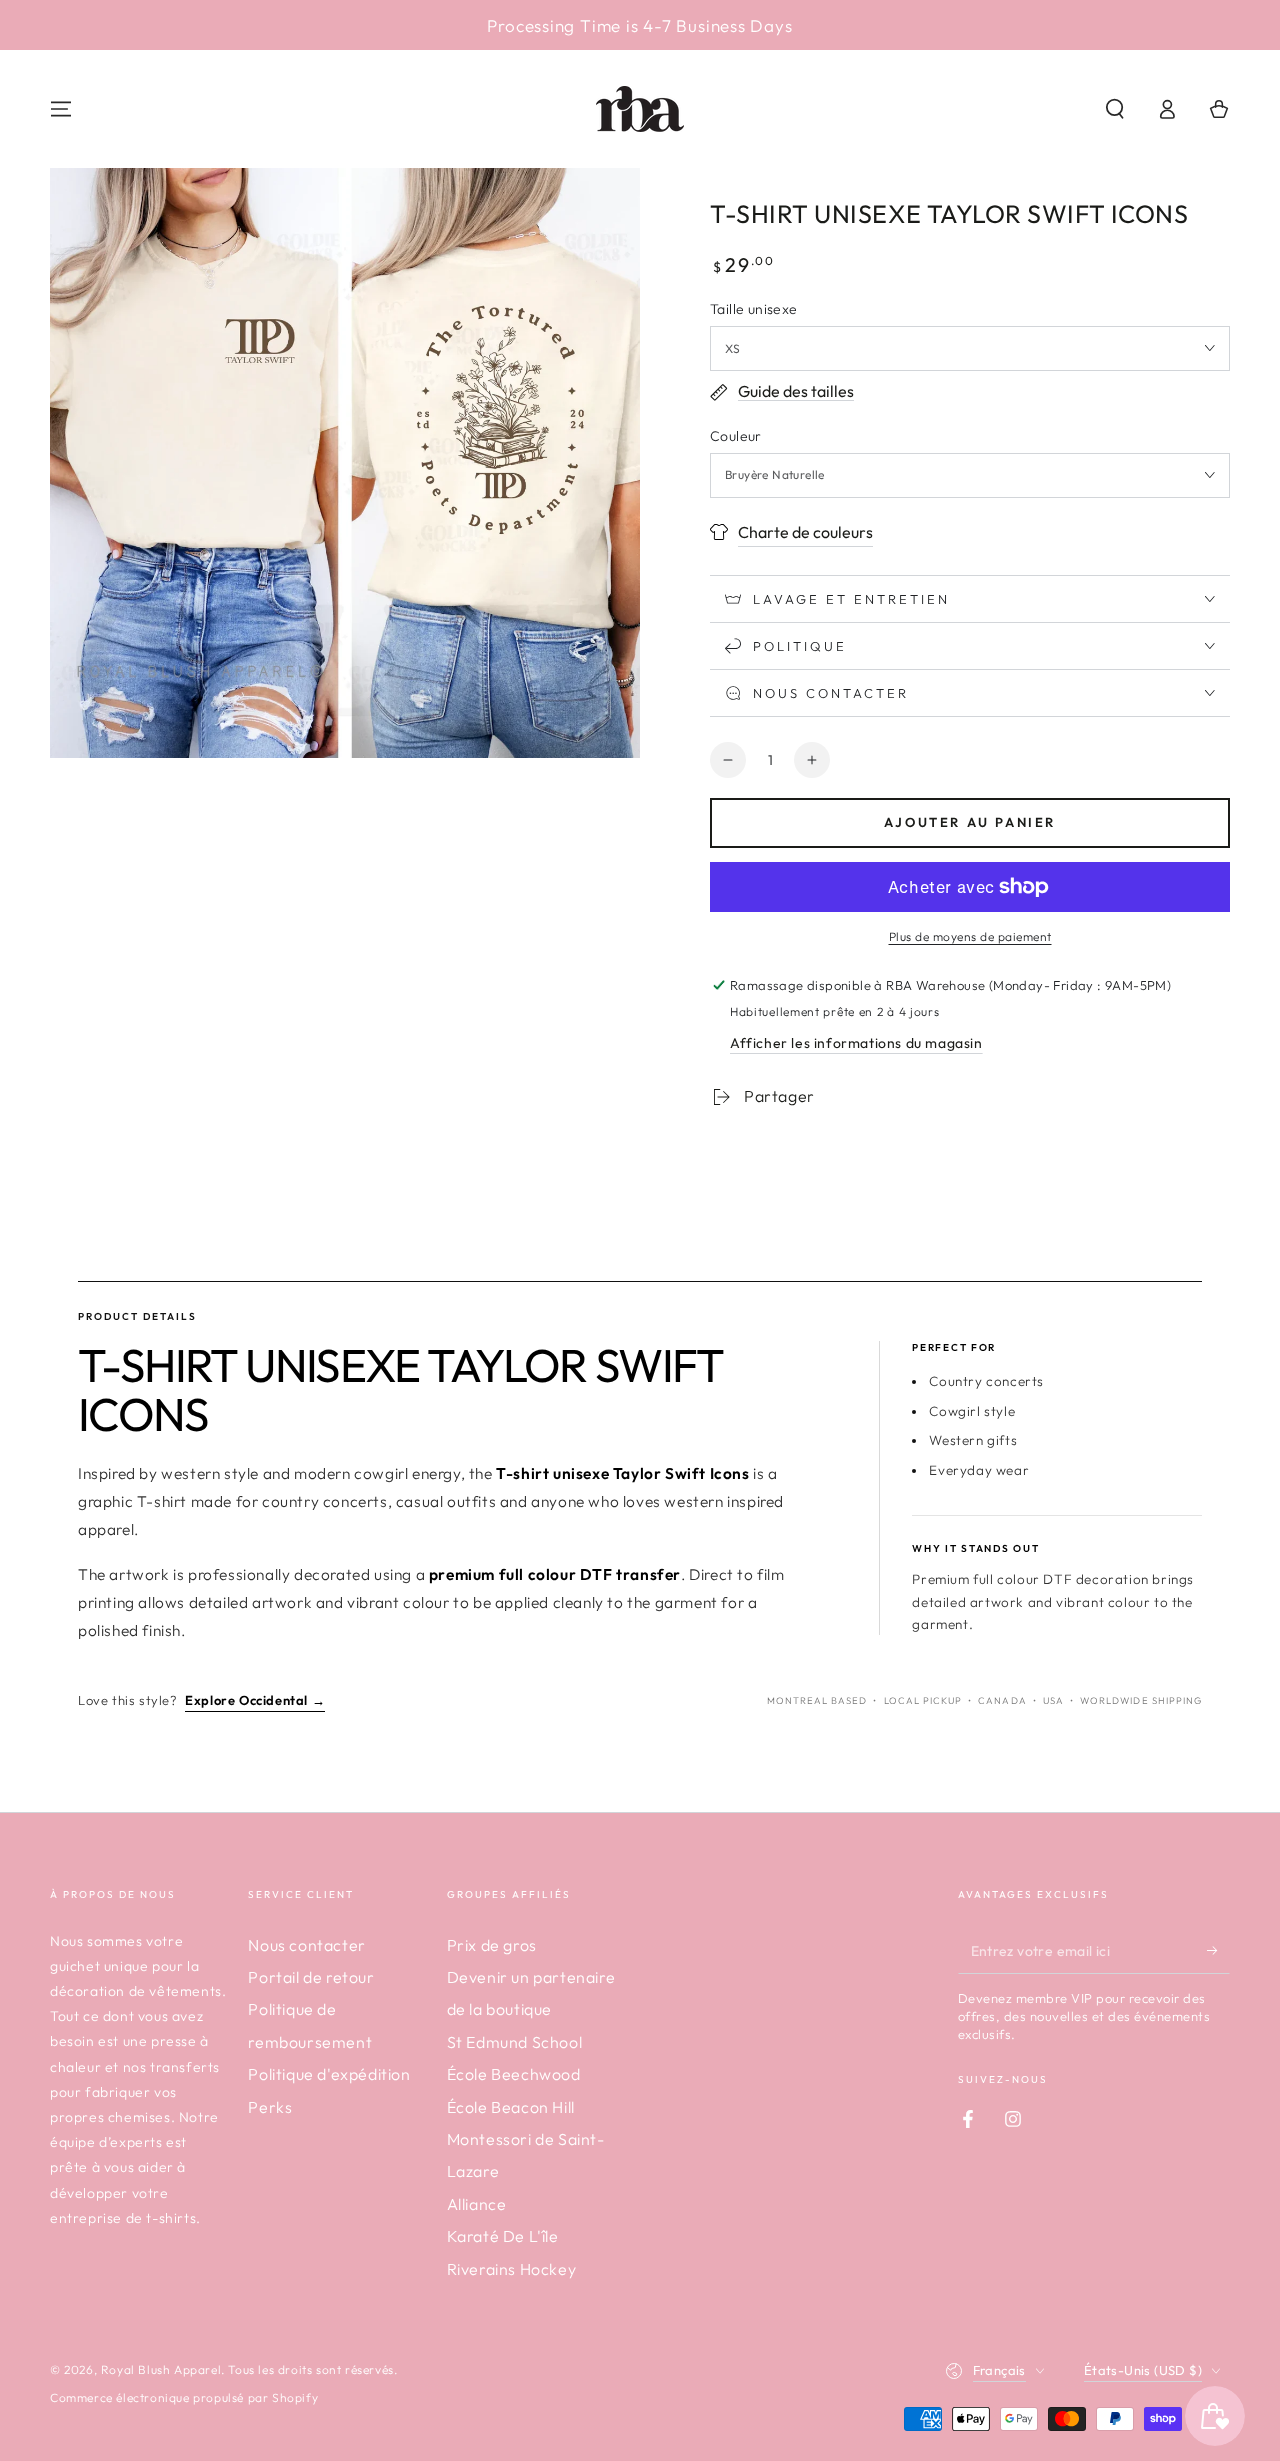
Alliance (477, 2204)
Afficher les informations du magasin (856, 1043)
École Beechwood (514, 2074)
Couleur (736, 436)
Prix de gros (492, 1945)
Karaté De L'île (503, 2236)
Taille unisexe (754, 309)
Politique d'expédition (329, 2074)
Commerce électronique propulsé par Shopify (184, 2397)
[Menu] (61, 109)
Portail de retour (311, 1977)
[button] (1115, 109)
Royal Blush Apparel (161, 2369)
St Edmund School (515, 2042)
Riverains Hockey (512, 2269)
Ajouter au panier (970, 822)
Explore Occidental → (255, 1700)
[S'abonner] (1218, 1951)
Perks (270, 2107)
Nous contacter (306, 1945)
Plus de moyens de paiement (970, 936)
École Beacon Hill (511, 2107)
